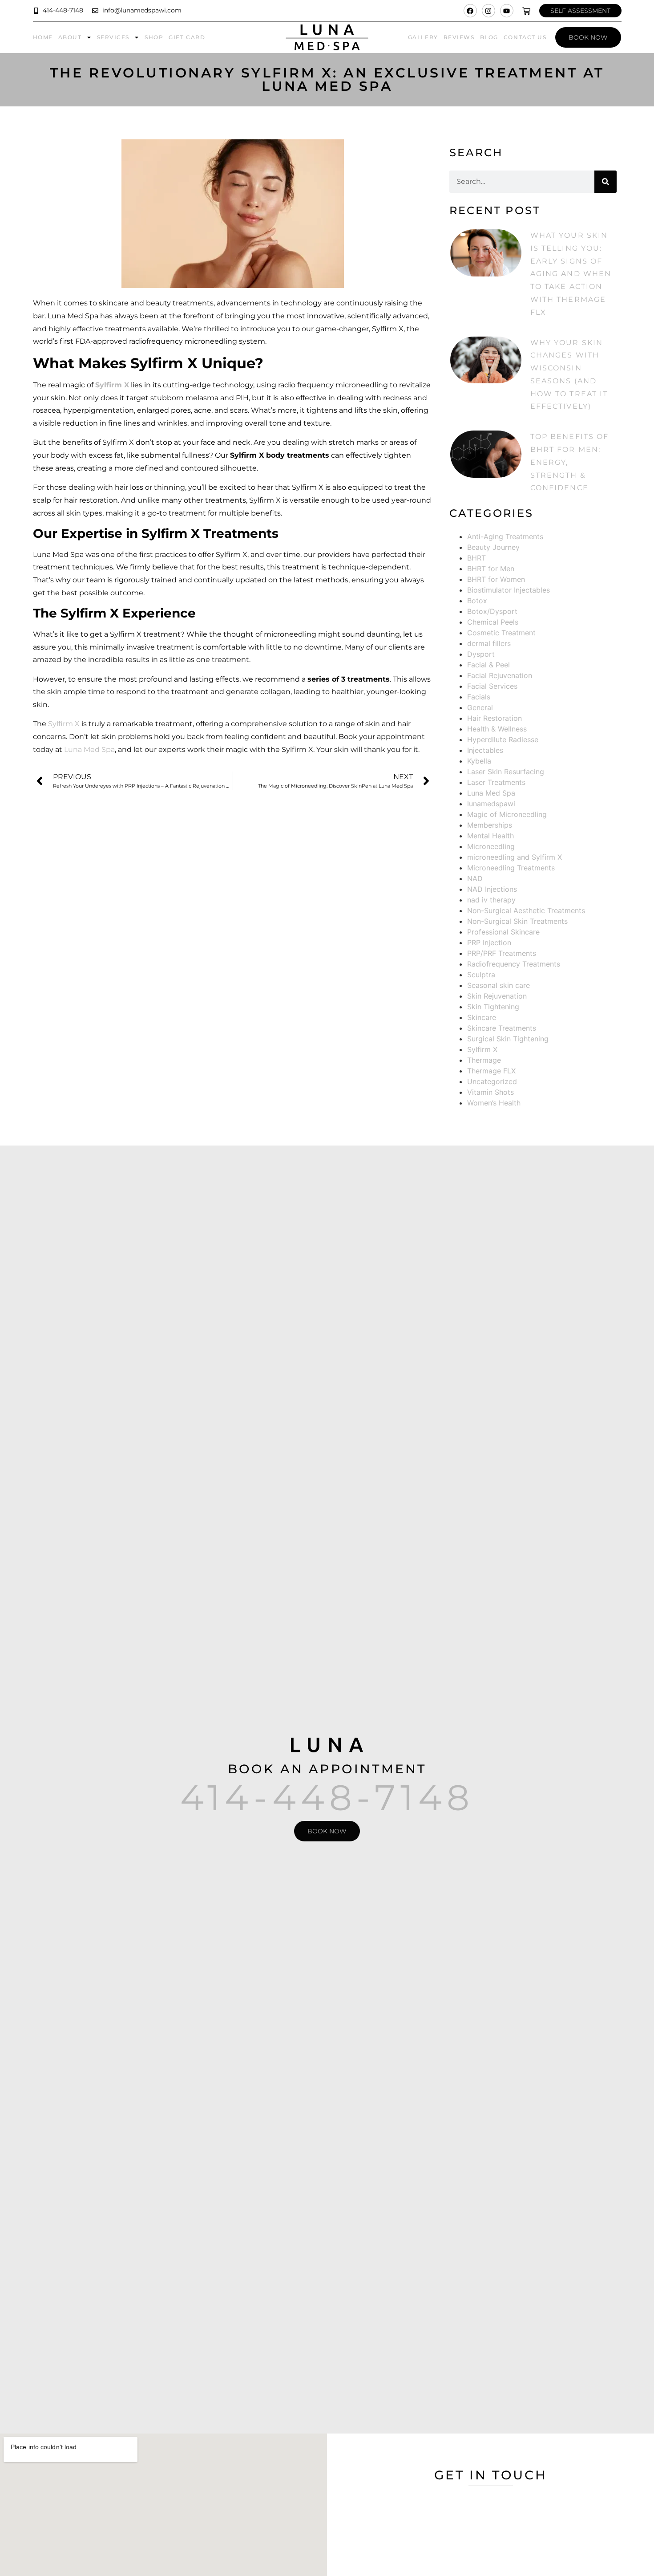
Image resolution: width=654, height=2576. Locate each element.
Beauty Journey (493, 547)
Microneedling (491, 846)
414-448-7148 (327, 1798)
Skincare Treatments (502, 1028)
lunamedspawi (491, 804)
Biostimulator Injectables (509, 590)
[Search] (606, 182)
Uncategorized (492, 1081)
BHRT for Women (496, 579)
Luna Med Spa (89, 750)
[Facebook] (470, 11)
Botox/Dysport (492, 611)
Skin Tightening (493, 1007)
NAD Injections (492, 889)
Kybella (479, 761)
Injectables (485, 750)
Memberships (490, 825)
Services (113, 37)
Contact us (525, 37)
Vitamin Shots (490, 1092)
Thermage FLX (491, 1071)
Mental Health (490, 836)
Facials (479, 697)
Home (43, 37)
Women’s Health (494, 1103)
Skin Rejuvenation (497, 996)
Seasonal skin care (499, 985)
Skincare (482, 1017)
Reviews (459, 37)
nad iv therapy (491, 900)
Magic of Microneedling (507, 814)
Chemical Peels (493, 622)
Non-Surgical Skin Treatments (517, 921)
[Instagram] (488, 11)
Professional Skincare (503, 932)
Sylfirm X (64, 724)
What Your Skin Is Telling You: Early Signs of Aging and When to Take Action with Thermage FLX (571, 274)
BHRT (476, 558)
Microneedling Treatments (511, 868)
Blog (489, 37)
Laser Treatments (496, 782)
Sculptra (481, 975)
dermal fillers (489, 643)
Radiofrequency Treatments (514, 964)
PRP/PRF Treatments (502, 953)
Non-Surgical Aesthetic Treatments (526, 910)
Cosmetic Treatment (501, 633)
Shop (154, 37)
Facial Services (492, 686)
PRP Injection (489, 943)
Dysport (481, 654)
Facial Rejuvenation (500, 675)
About (70, 37)
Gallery (423, 37)
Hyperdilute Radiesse (503, 739)
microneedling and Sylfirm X (515, 857)
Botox (477, 601)
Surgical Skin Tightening (508, 1039)
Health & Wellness (497, 729)
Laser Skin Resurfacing (506, 772)
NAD (475, 878)
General (480, 707)
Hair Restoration (495, 718)
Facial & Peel (488, 665)
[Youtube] (507, 11)
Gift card (187, 37)
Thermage (484, 1060)
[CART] (526, 11)
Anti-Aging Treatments (505, 536)
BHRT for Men (491, 569)
